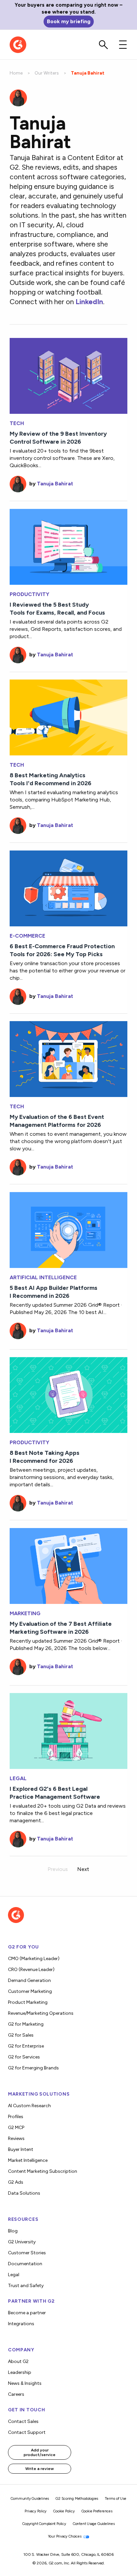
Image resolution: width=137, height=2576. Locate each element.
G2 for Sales (21, 2035)
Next (83, 1869)
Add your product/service (40, 2452)
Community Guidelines (30, 2499)
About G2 (18, 2361)
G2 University (22, 2242)
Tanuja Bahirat (55, 484)
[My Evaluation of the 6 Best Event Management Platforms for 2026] (68, 1058)
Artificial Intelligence (43, 1278)
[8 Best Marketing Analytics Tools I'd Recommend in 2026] (68, 717)
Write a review (40, 2469)
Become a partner (27, 2313)
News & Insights (25, 2383)
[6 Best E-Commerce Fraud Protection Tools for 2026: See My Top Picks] (68, 888)
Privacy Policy (36, 2511)
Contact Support (27, 2432)
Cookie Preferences (97, 2511)
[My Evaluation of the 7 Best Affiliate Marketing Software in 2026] (68, 1565)
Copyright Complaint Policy (44, 2524)
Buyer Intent (21, 2149)
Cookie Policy (64, 2511)
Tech (17, 423)
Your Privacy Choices (65, 2536)
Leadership (20, 2372)
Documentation (25, 2264)
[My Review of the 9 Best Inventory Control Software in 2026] (68, 375)
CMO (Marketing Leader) (34, 1959)
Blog (13, 2231)
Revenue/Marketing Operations (41, 2013)
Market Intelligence (28, 2160)
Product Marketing (28, 2002)
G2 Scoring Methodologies (77, 2499)
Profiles (16, 2117)
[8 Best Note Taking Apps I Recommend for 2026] (68, 1394)
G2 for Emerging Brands (33, 2068)
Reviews (16, 2138)
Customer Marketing (30, 1991)
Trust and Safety (26, 2286)
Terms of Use (116, 2499)
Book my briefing (69, 21)
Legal (18, 1779)
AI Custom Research (29, 2106)
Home (16, 73)
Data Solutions (24, 2193)
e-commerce (27, 936)
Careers (16, 2394)
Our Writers (47, 73)
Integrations (21, 2324)
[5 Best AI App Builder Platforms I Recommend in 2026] (68, 1229)
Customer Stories (27, 2253)
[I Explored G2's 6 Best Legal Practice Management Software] (68, 1730)
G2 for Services (24, 2057)
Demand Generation (29, 1980)
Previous (58, 1869)
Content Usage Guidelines (94, 2524)
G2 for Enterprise (26, 2046)
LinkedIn (89, 302)
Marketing (25, 1614)
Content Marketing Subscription (43, 2171)
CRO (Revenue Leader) (31, 1970)
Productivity (29, 594)
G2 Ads (16, 2182)
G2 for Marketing (26, 2024)
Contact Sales (23, 2421)
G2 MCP (16, 2128)
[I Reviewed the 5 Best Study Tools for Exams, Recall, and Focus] (68, 546)
